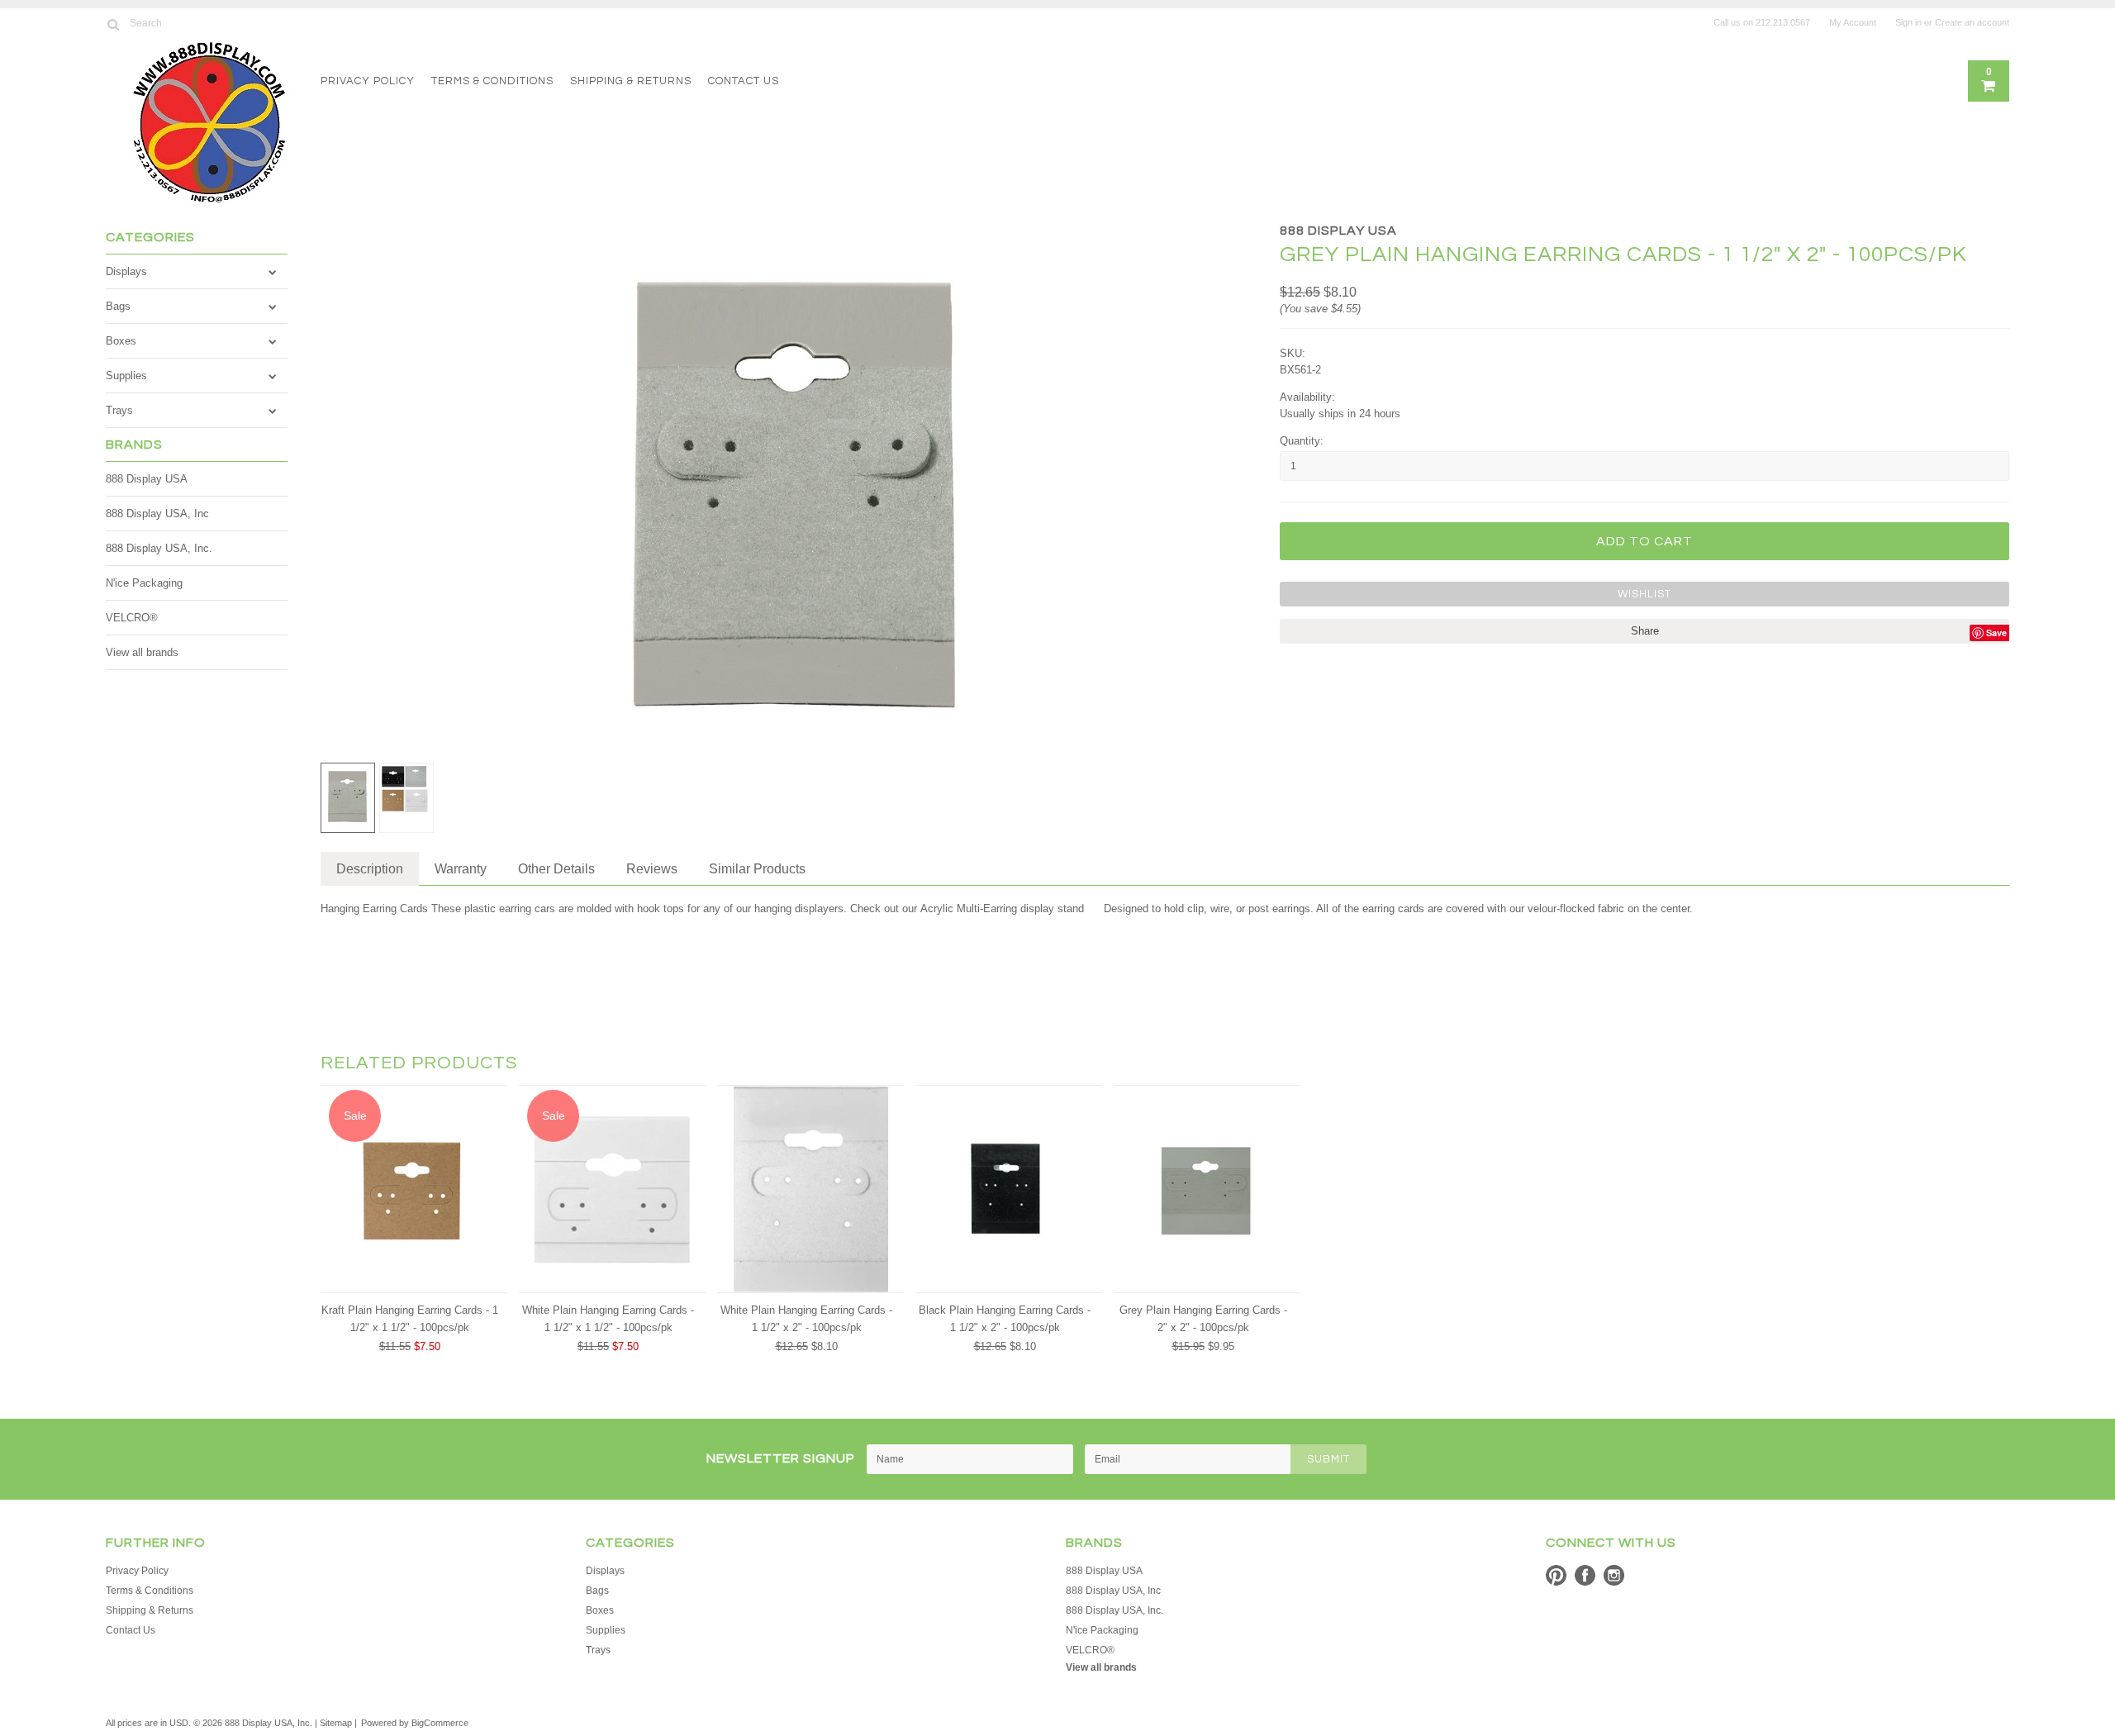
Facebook (1585, 1575)
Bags (118, 306)
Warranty (461, 869)
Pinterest (1556, 1575)
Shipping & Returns (631, 81)
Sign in (1908, 22)
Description (370, 869)
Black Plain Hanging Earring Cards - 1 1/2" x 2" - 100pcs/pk (1005, 1319)
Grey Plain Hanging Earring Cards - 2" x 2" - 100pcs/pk (1203, 1319)
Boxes (121, 341)
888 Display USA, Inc (157, 514)
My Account (1853, 22)
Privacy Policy (368, 81)
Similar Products (757, 869)
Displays (126, 271)
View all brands (142, 652)
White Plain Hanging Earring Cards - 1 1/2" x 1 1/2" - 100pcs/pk (608, 1319)
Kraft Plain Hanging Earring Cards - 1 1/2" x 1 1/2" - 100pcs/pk (410, 1319)
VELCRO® (132, 618)
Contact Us (744, 81)
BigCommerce (440, 1723)
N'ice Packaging (144, 583)
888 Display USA (147, 479)
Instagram (1614, 1575)
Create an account (1972, 22)
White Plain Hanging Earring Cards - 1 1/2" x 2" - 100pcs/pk (806, 1319)
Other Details (556, 869)
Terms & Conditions (492, 81)
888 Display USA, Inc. (159, 548)
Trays (119, 410)
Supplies (126, 376)
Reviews (652, 869)
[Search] (113, 24)
